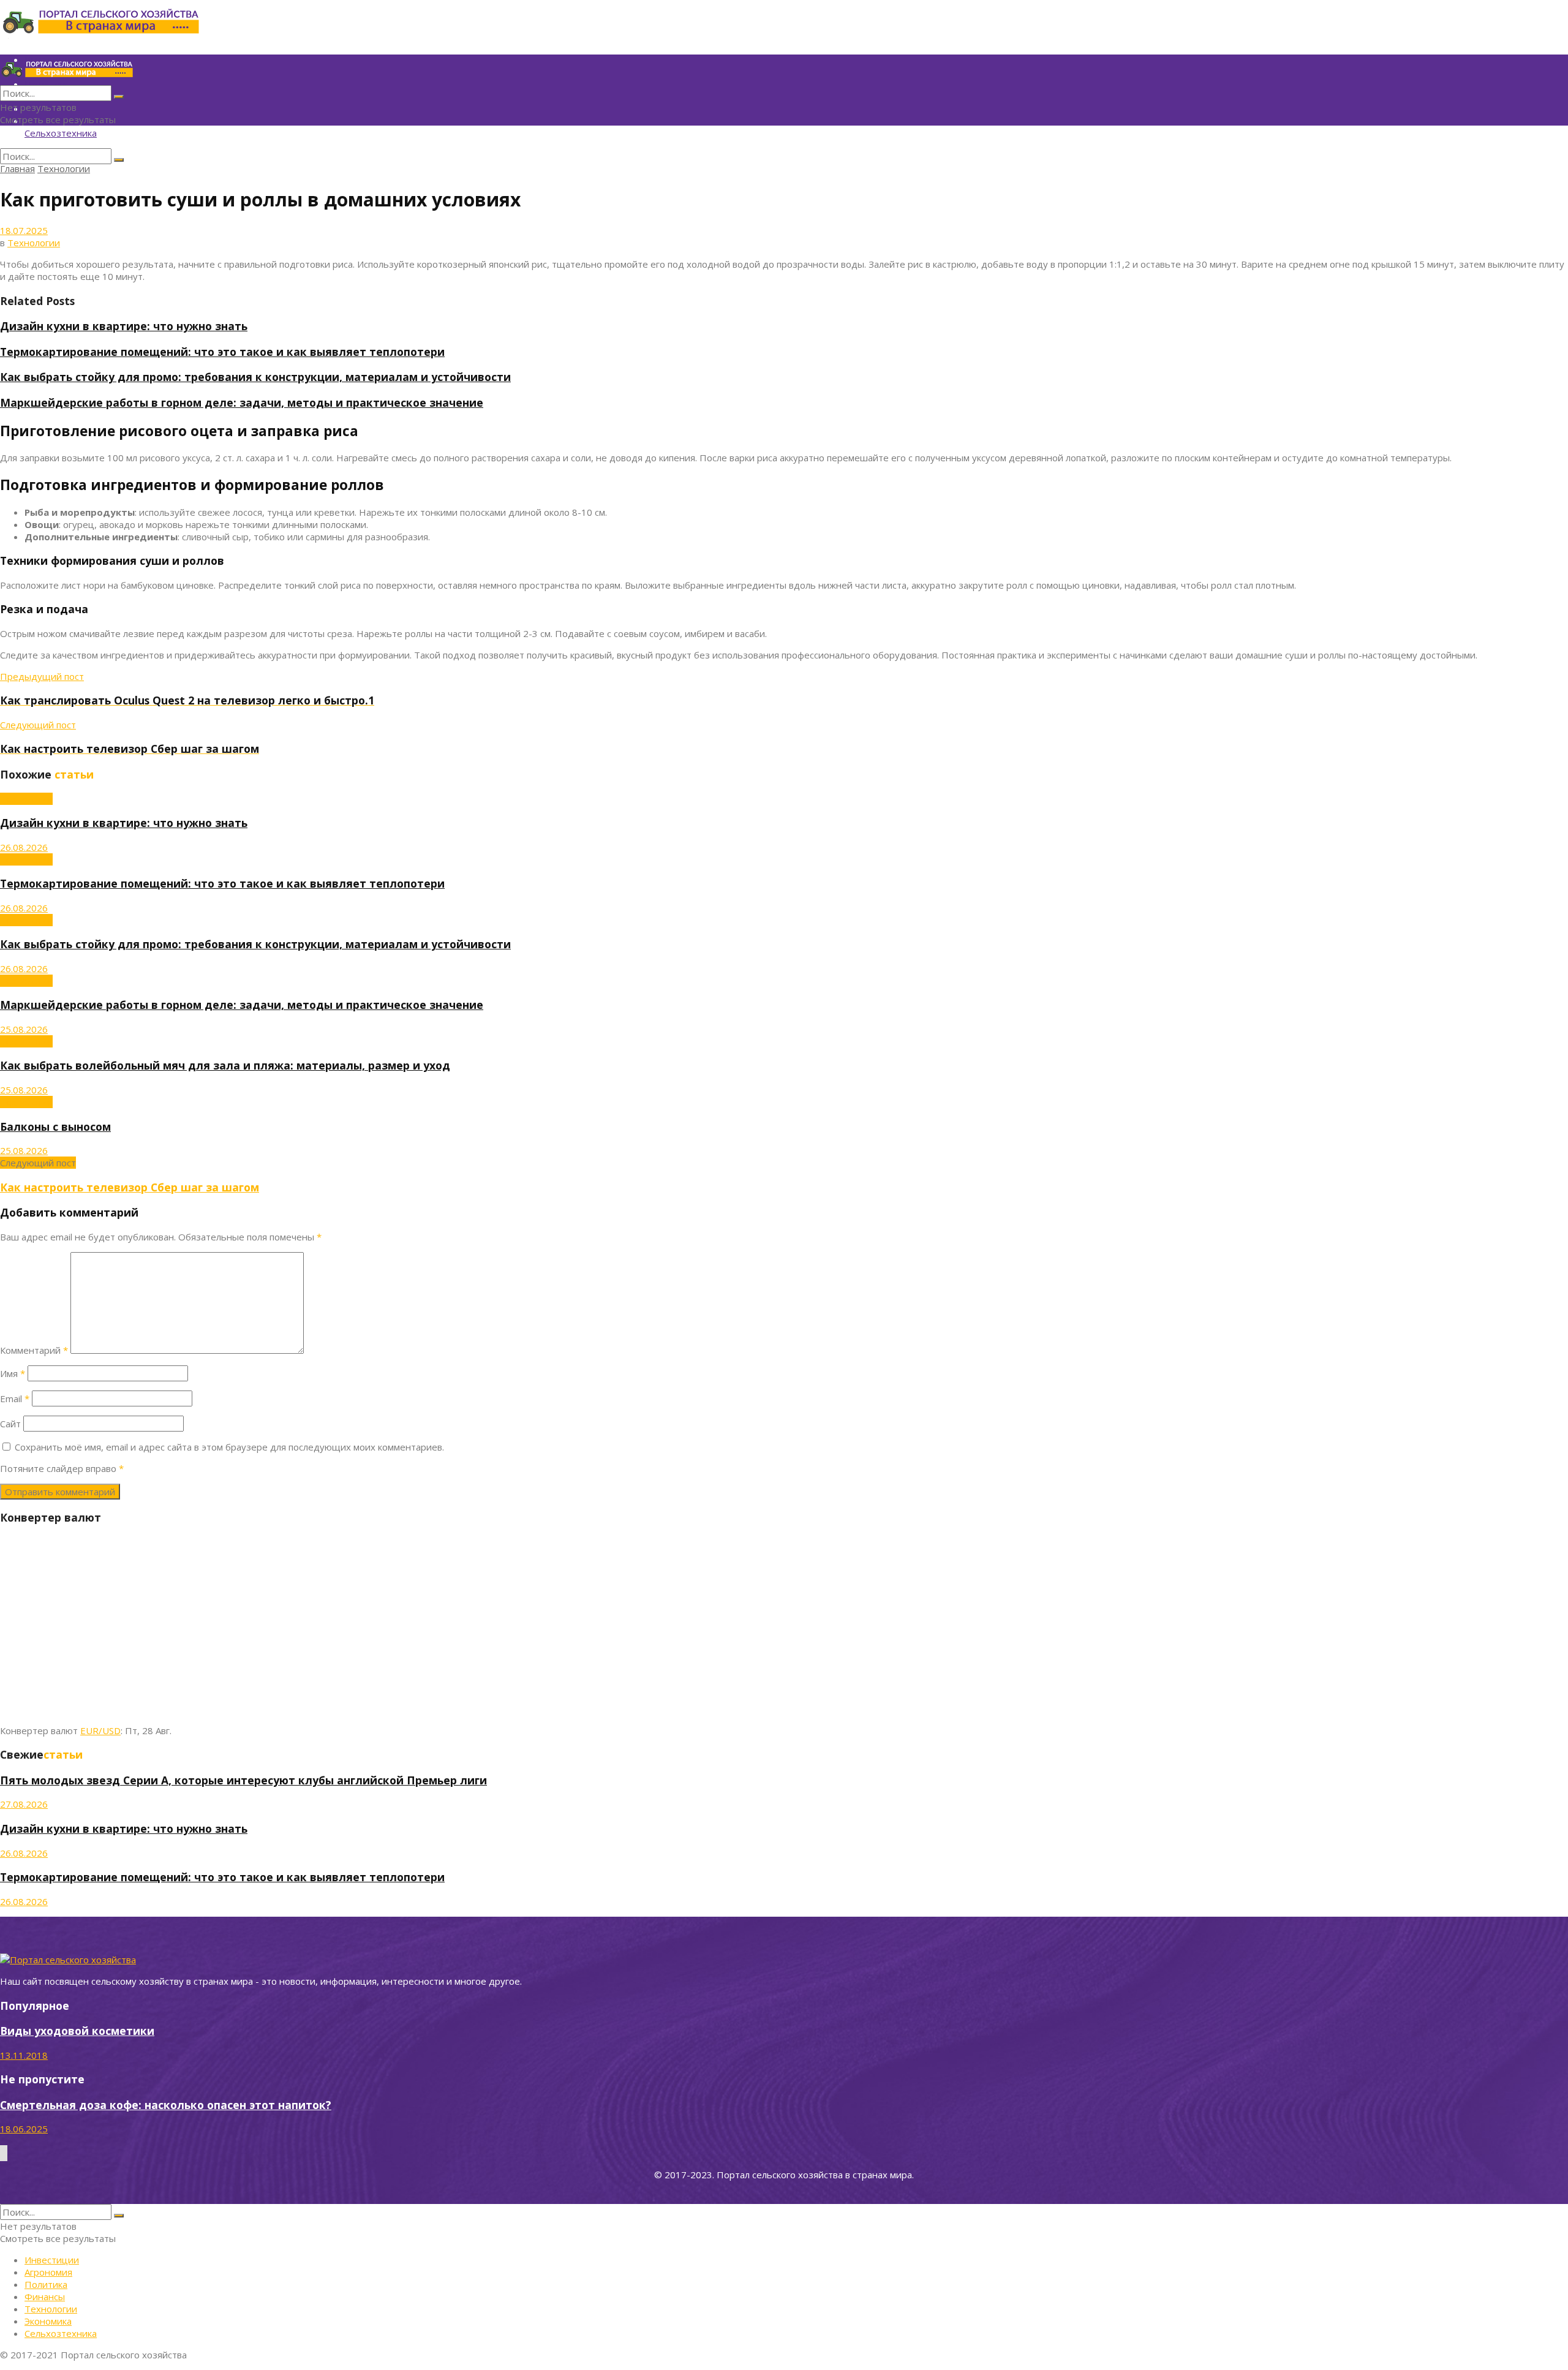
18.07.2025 (24, 230)
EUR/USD (100, 1730)
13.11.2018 (24, 2055)
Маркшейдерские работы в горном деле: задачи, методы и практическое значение (242, 402)
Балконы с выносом (55, 1127)
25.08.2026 (24, 1029)
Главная (17, 168)
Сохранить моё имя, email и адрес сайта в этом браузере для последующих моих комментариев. (229, 1447)
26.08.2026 (24, 847)
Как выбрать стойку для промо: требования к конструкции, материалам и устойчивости (255, 377)
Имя (13, 1373)
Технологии (64, 168)
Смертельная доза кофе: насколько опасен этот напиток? (166, 2105)
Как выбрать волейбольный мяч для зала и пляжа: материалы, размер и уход (225, 1065)
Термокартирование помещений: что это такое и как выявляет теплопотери (222, 352)
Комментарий (34, 1350)
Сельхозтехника (61, 133)
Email (15, 1398)
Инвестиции (52, 2260)
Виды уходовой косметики (77, 2031)
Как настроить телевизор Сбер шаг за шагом (130, 1187)
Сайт (10, 1424)
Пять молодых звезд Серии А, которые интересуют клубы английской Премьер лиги (243, 1780)
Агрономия (48, 2272)
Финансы (45, 2296)
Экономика (48, 2321)
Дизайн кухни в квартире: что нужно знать (124, 326)
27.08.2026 (24, 1804)
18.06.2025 (24, 2129)
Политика (46, 2284)
